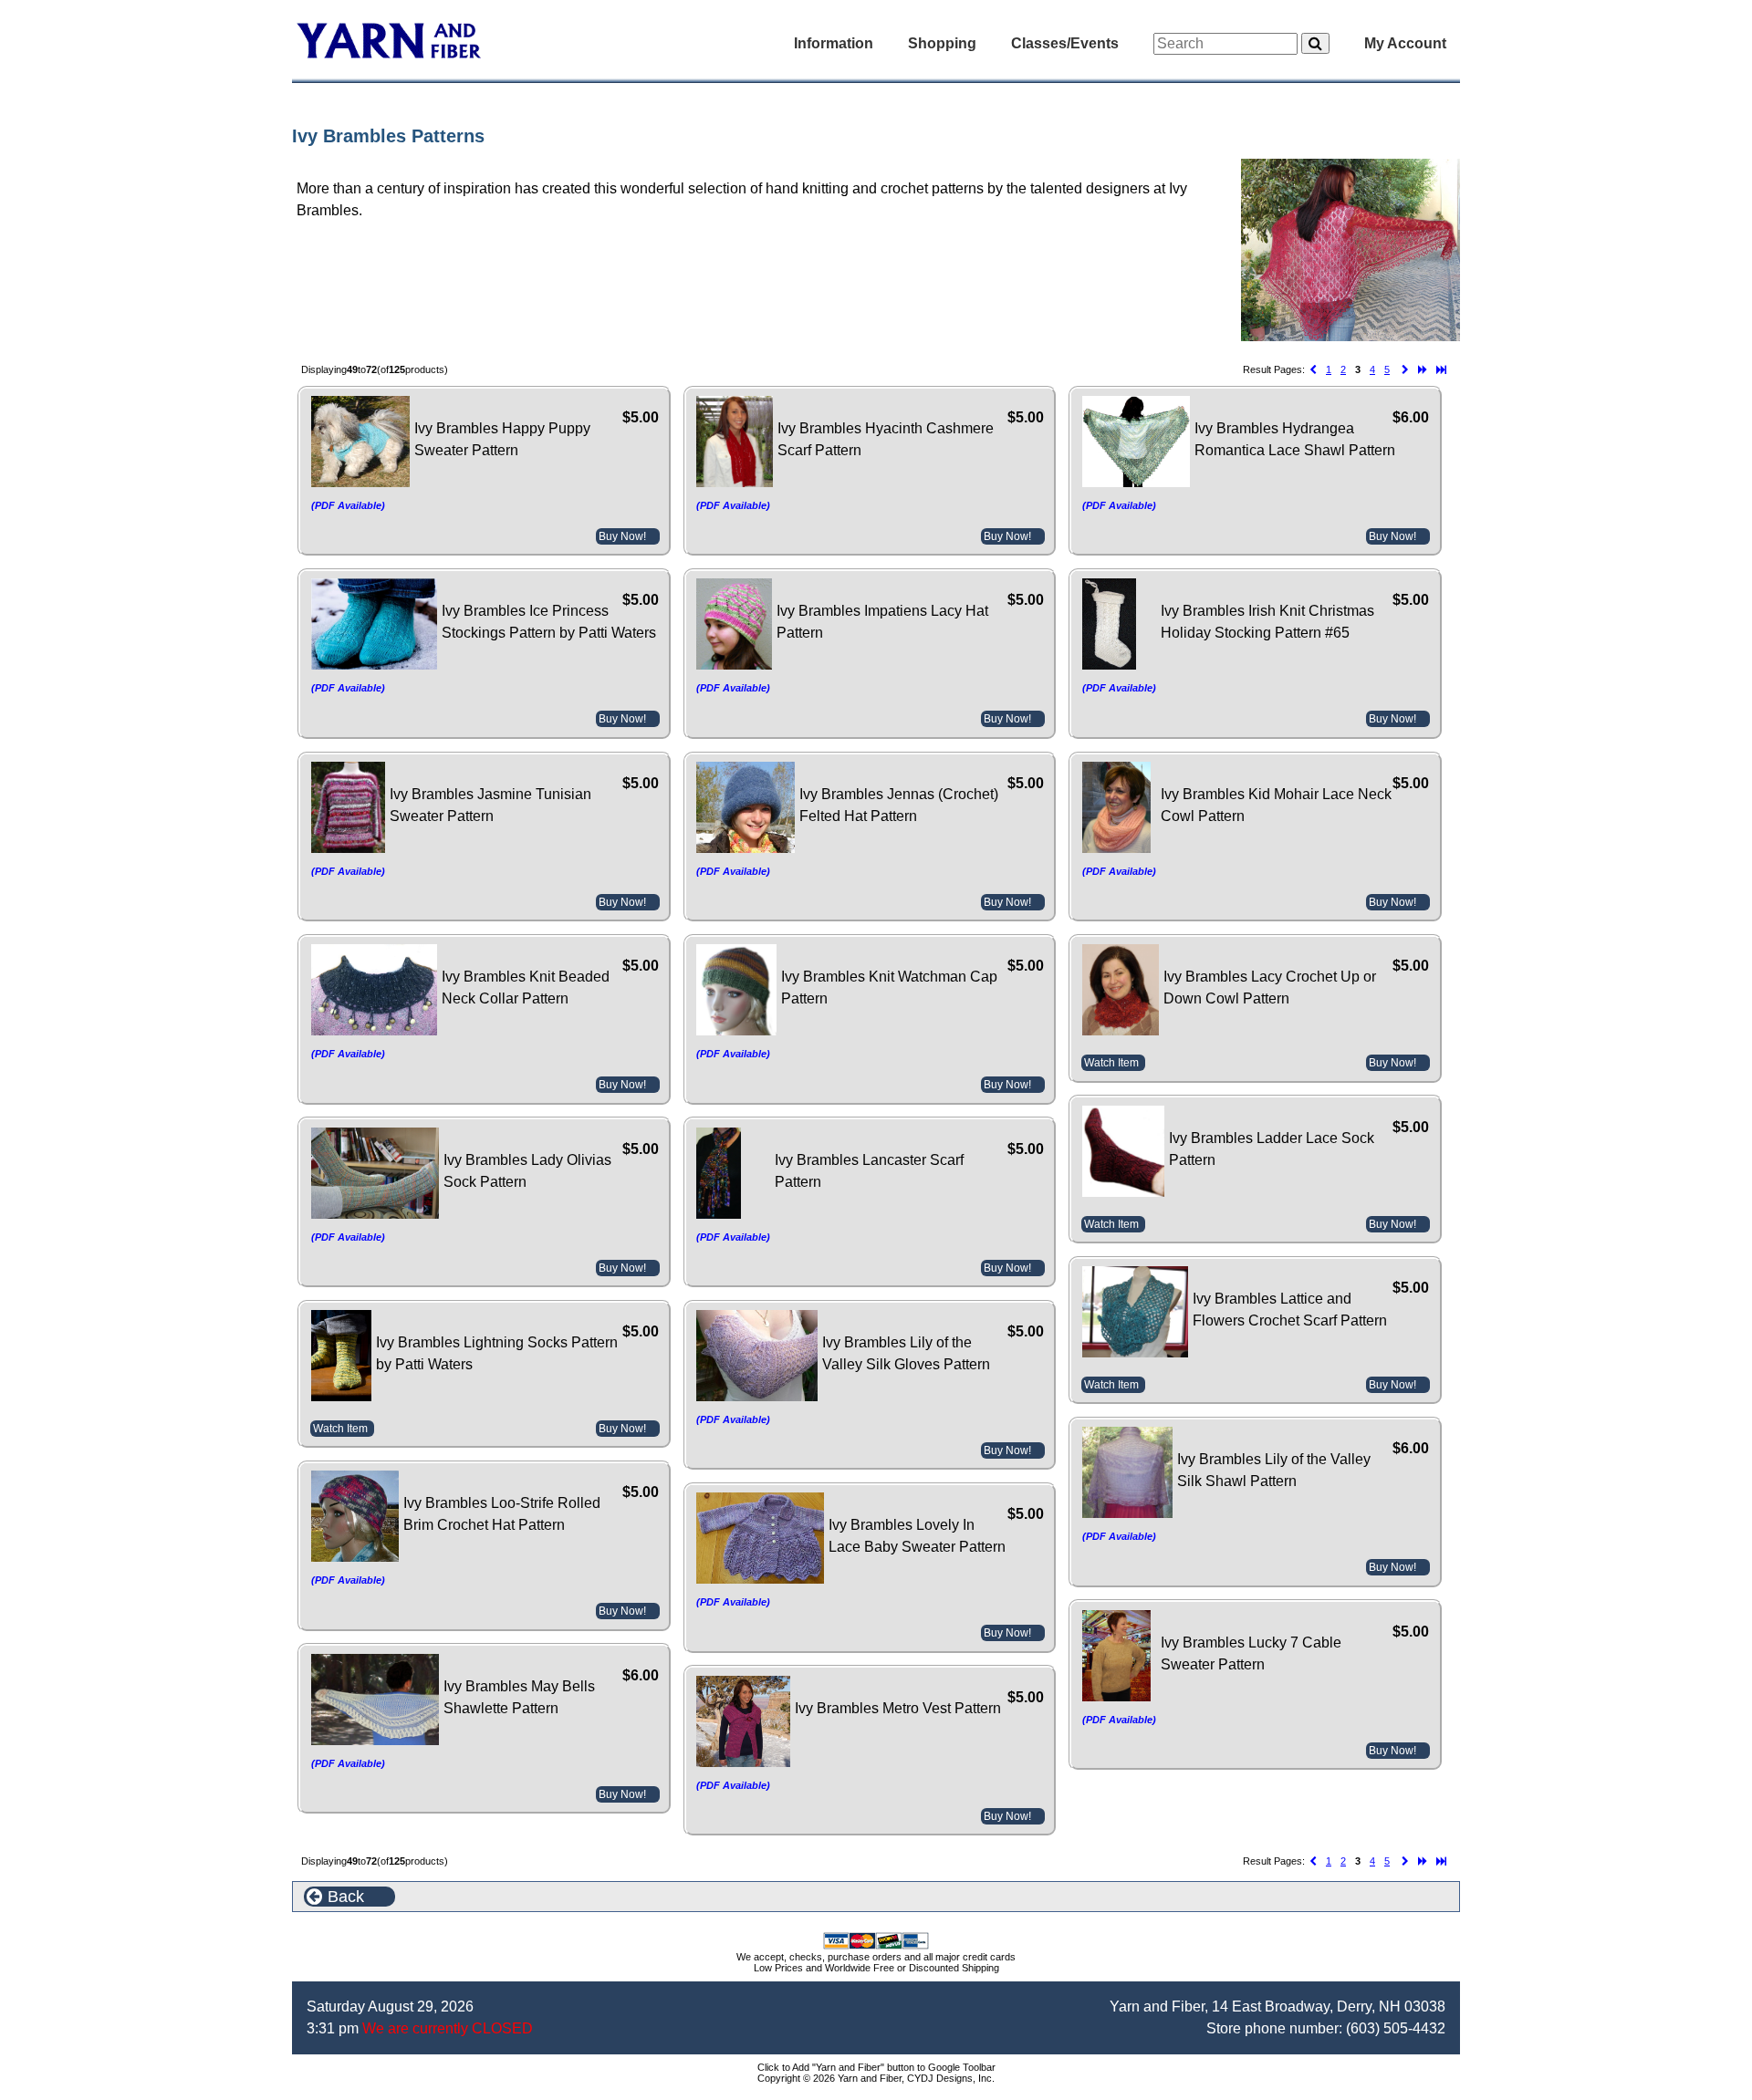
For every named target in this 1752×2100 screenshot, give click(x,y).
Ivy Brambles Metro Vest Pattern (898, 1708)
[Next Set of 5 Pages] (1423, 370)
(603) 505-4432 (1396, 2028)
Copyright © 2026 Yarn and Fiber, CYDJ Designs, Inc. (876, 2078)
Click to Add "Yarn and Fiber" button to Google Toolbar (876, 2067)
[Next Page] (1405, 370)
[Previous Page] (1313, 370)
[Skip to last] (1441, 370)
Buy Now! (622, 536)
